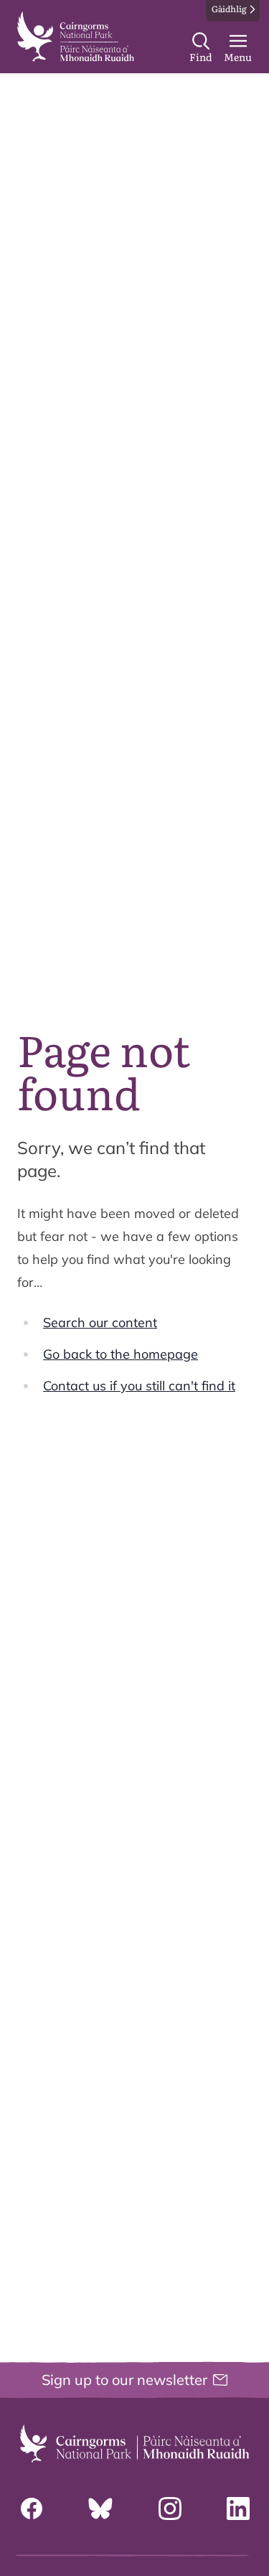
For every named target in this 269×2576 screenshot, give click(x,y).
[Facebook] (32, 2508)
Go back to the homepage (121, 1354)
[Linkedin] (238, 2508)
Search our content (100, 1322)
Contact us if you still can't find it (139, 1386)
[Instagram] (170, 2508)
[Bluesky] (100, 2508)
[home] (76, 37)
